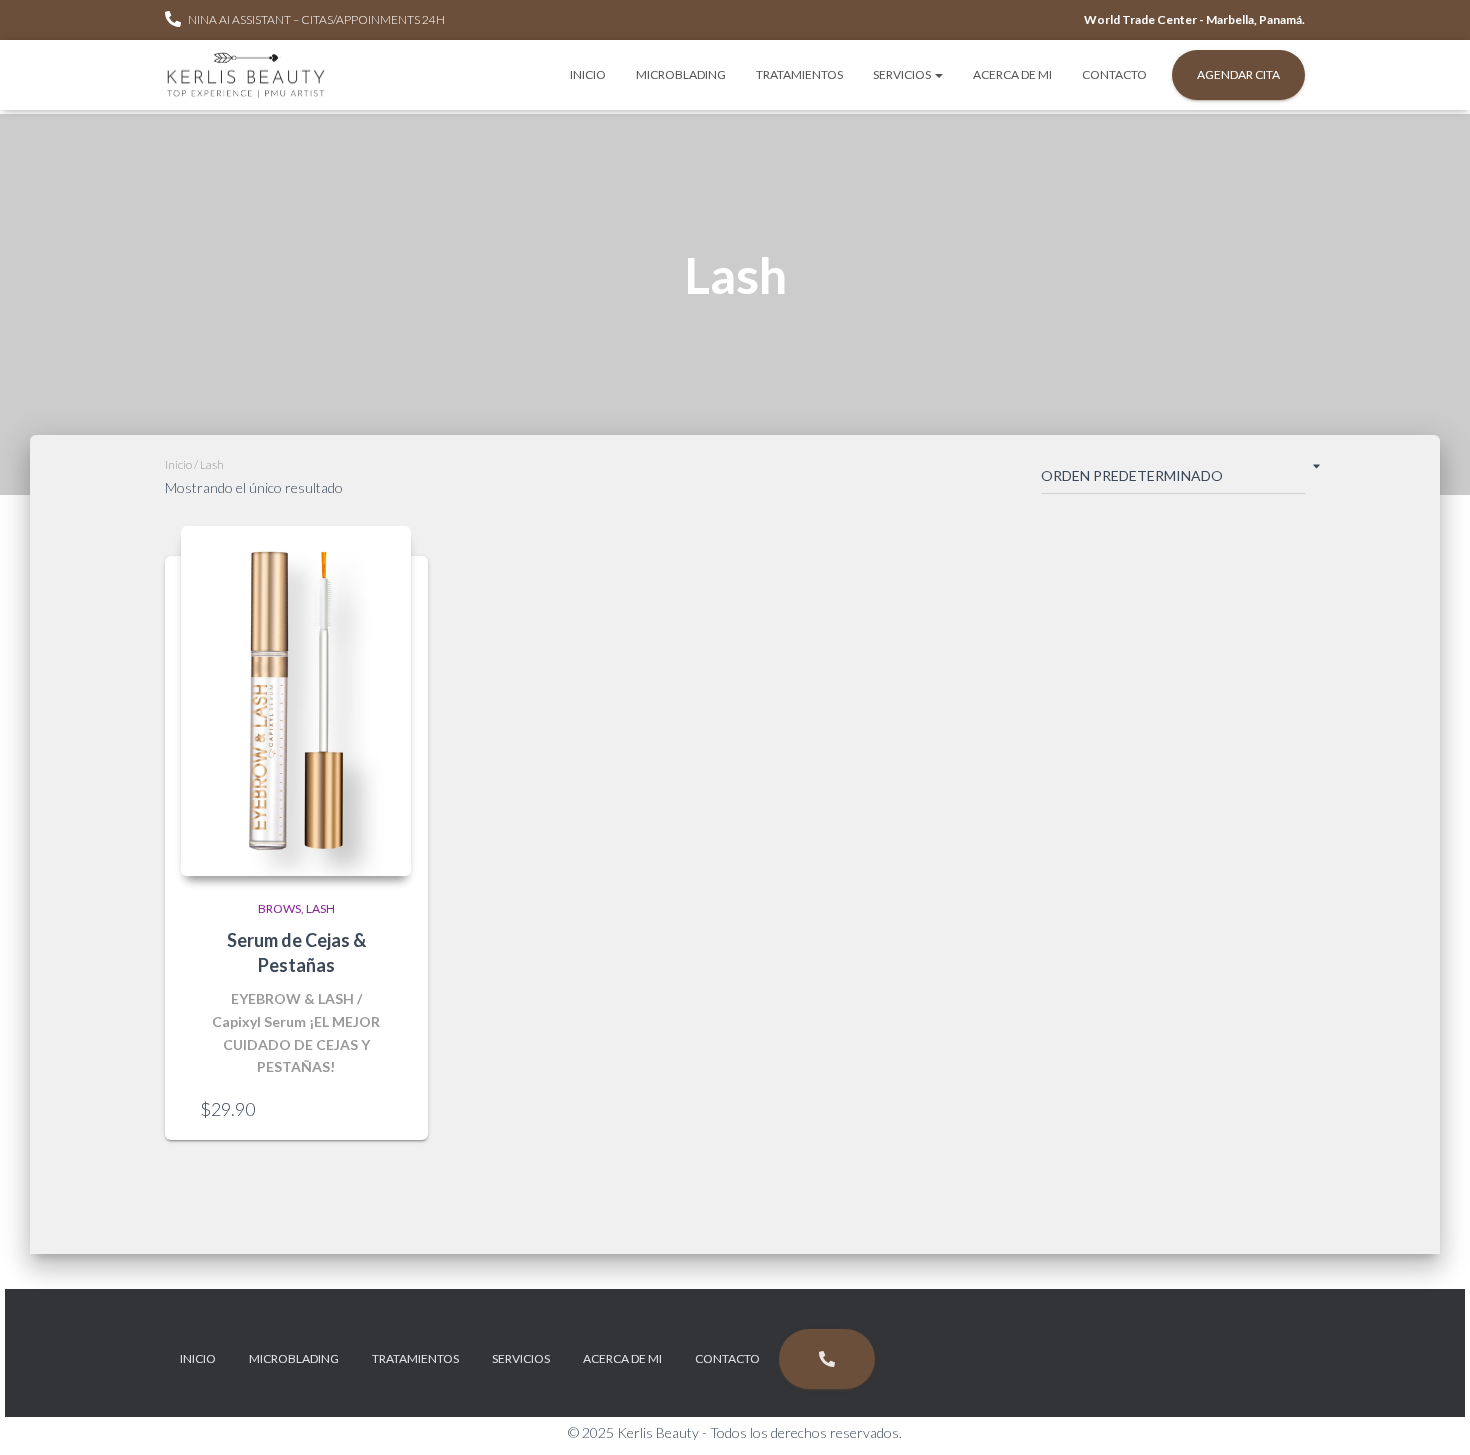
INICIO (588, 74)
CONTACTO (1114, 74)
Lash (320, 908)
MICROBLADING (681, 74)
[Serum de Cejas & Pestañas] (296, 701)
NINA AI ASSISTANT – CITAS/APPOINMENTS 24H (316, 19)
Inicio (178, 464)
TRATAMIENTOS (799, 74)
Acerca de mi (1012, 74)
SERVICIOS (903, 74)
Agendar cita (1238, 74)
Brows (279, 908)
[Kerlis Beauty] (246, 75)
